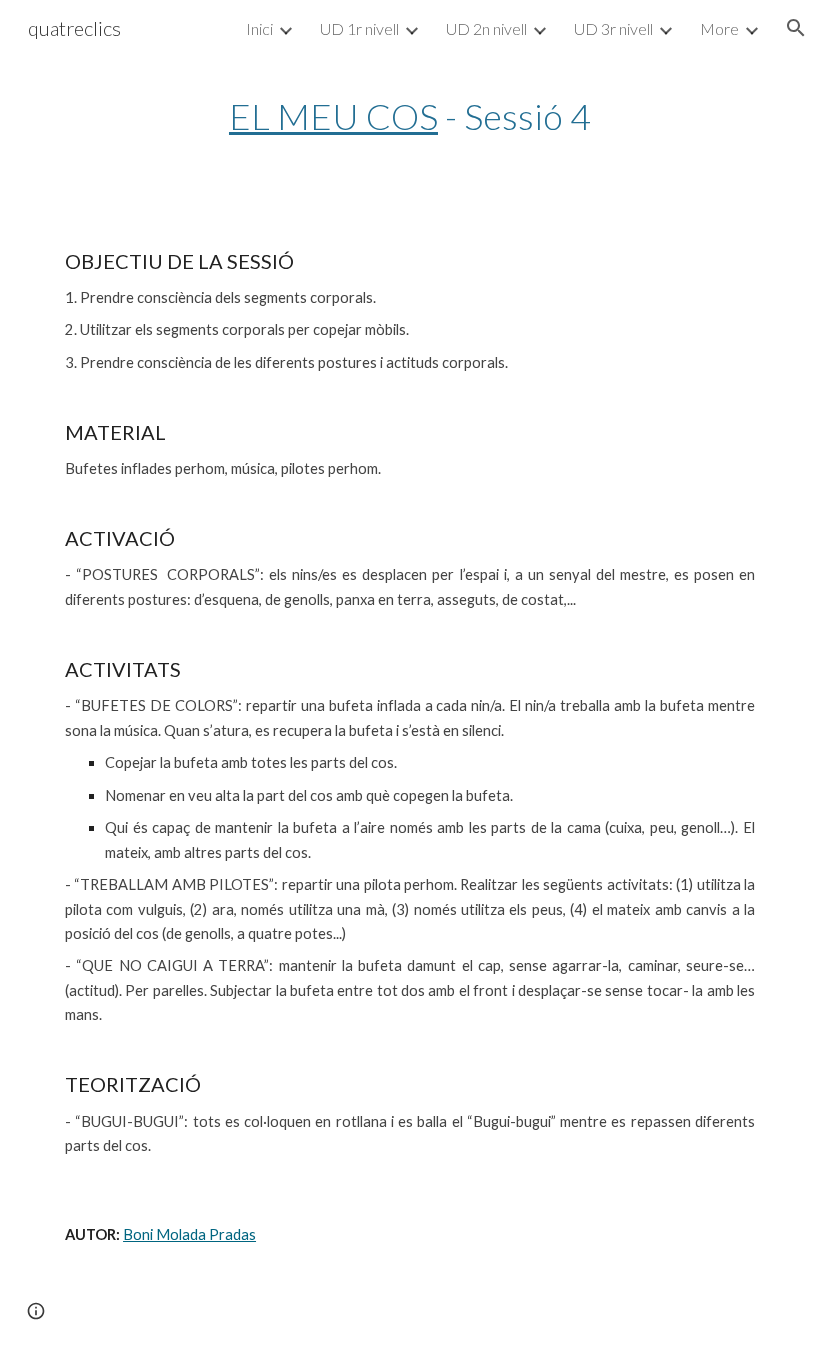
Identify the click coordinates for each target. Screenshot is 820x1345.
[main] (410, 116)
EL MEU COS (333, 116)
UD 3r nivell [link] (613, 28)
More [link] (719, 28)
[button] (796, 28)
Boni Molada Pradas (189, 1234)
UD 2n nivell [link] (486, 28)
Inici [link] (259, 28)
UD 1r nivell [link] (359, 28)
